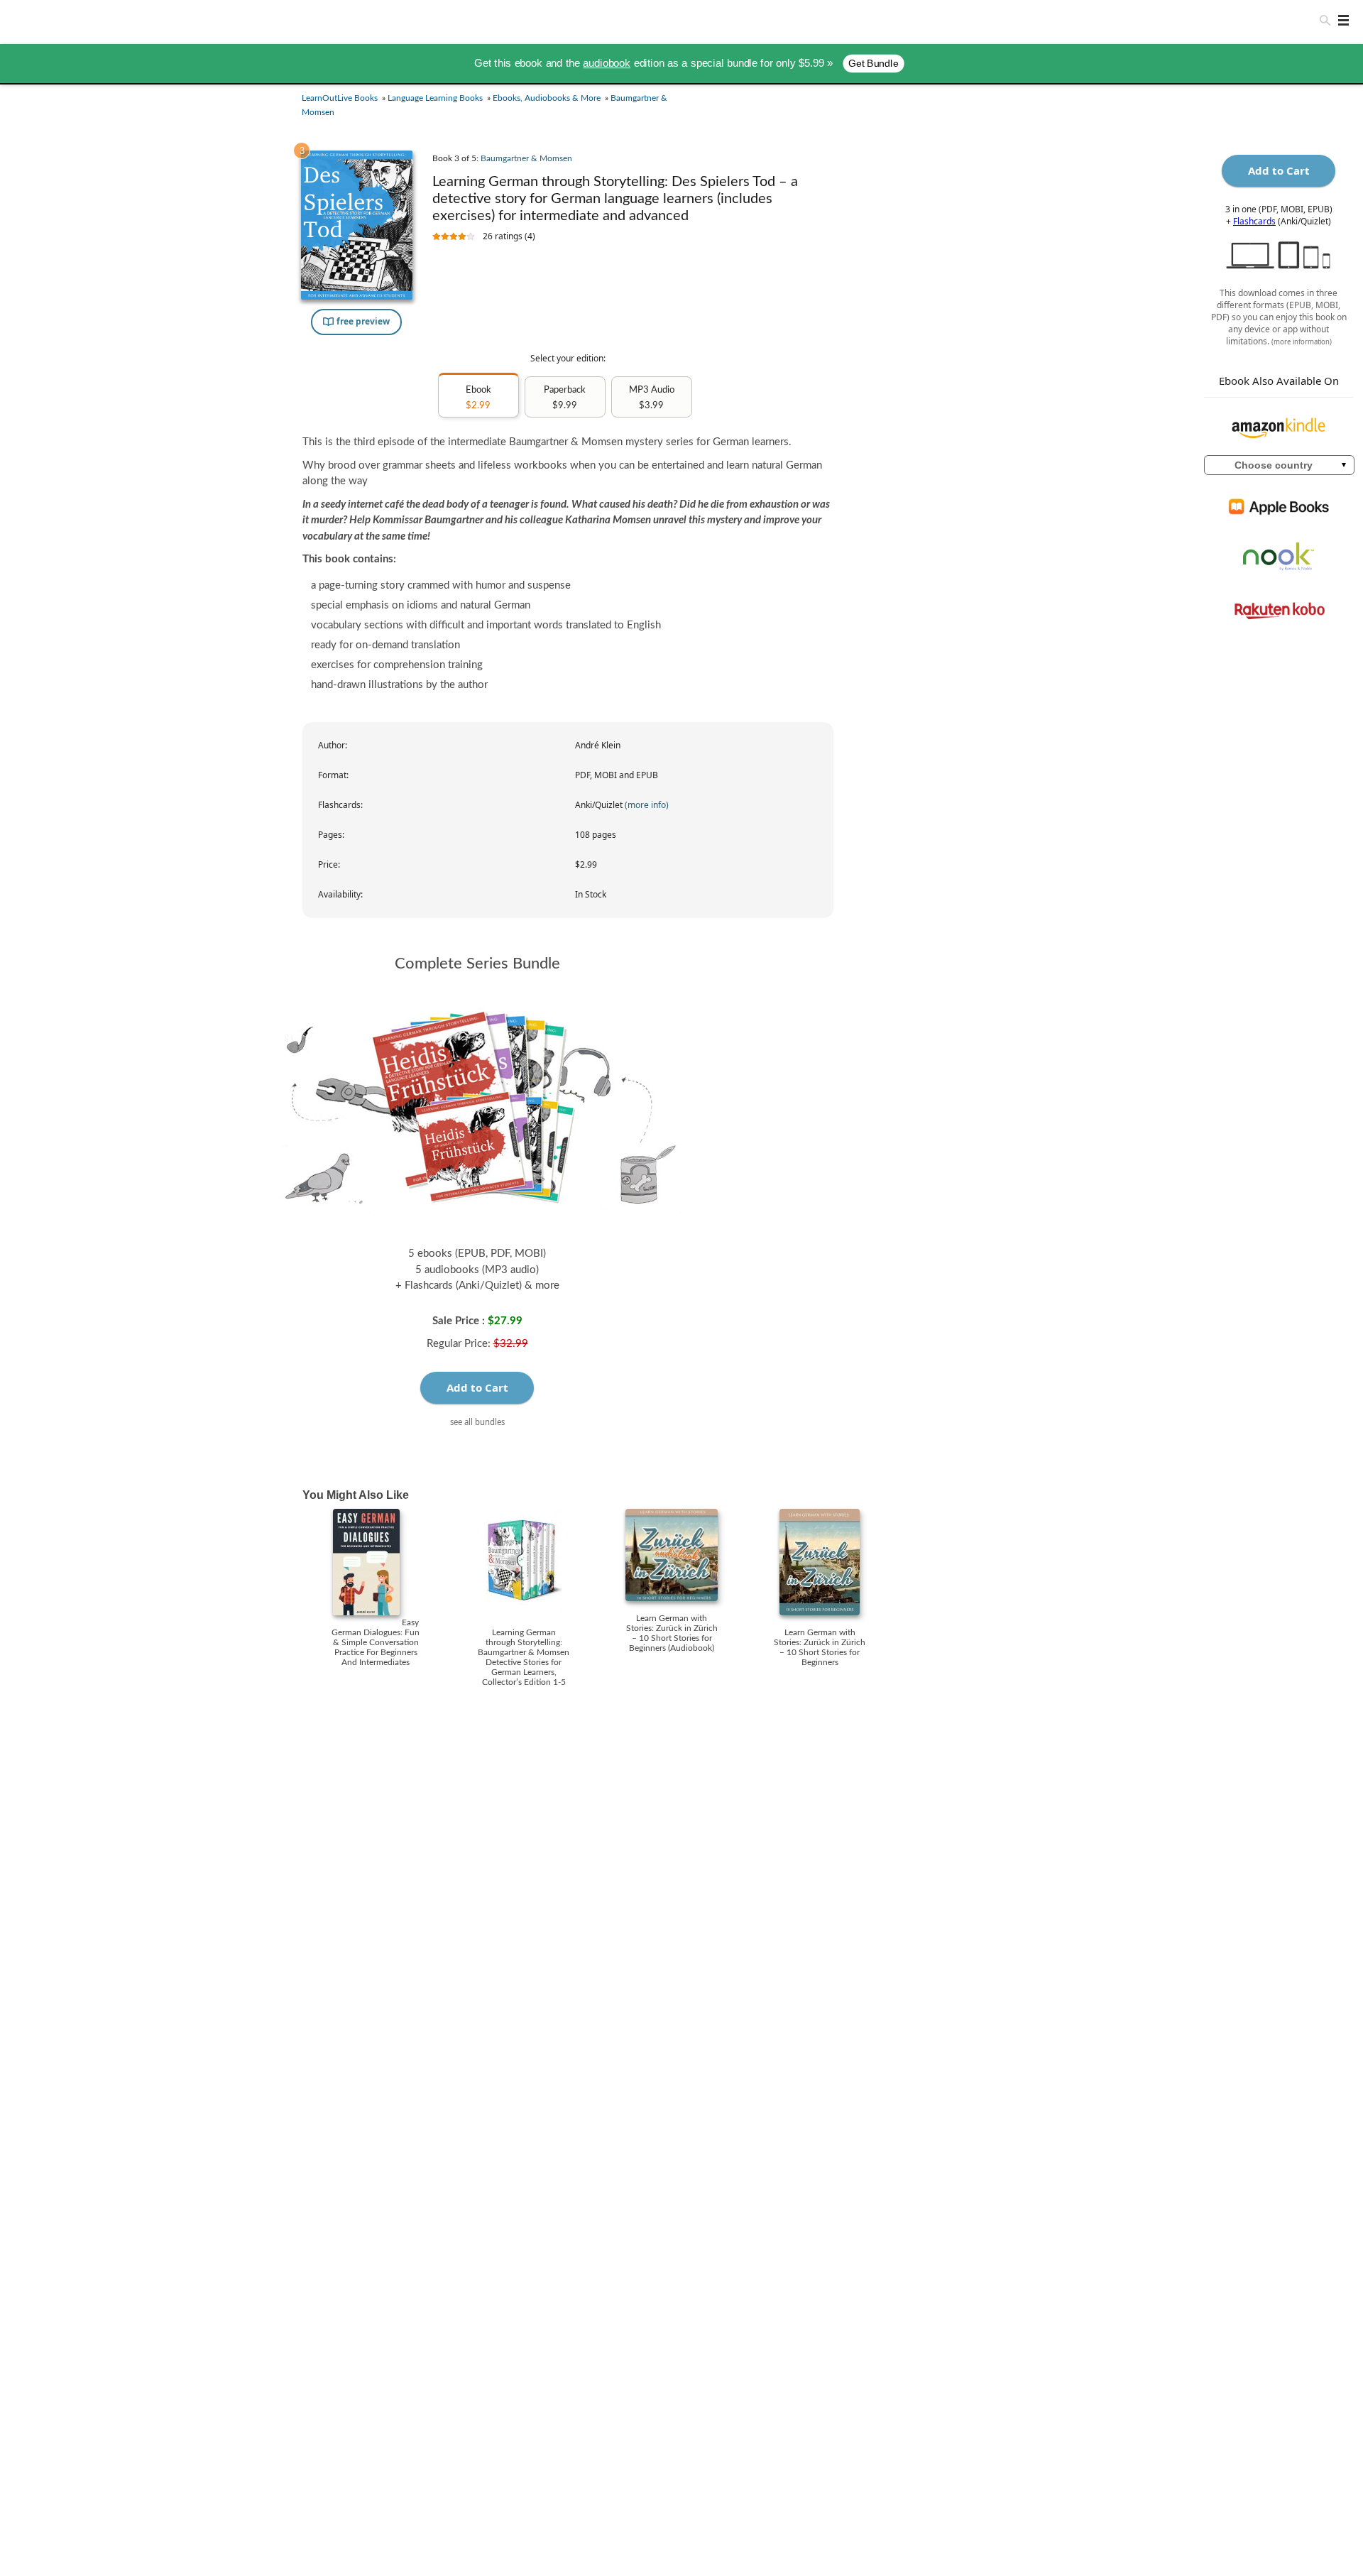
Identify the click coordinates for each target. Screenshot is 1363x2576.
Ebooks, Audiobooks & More (547, 98)
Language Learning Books (435, 98)
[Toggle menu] (1340, 20)
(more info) (647, 805)
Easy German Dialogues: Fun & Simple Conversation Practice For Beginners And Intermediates (376, 1642)
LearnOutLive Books (340, 98)
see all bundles (477, 1422)
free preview (362, 321)
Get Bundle (873, 64)
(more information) (1302, 342)
